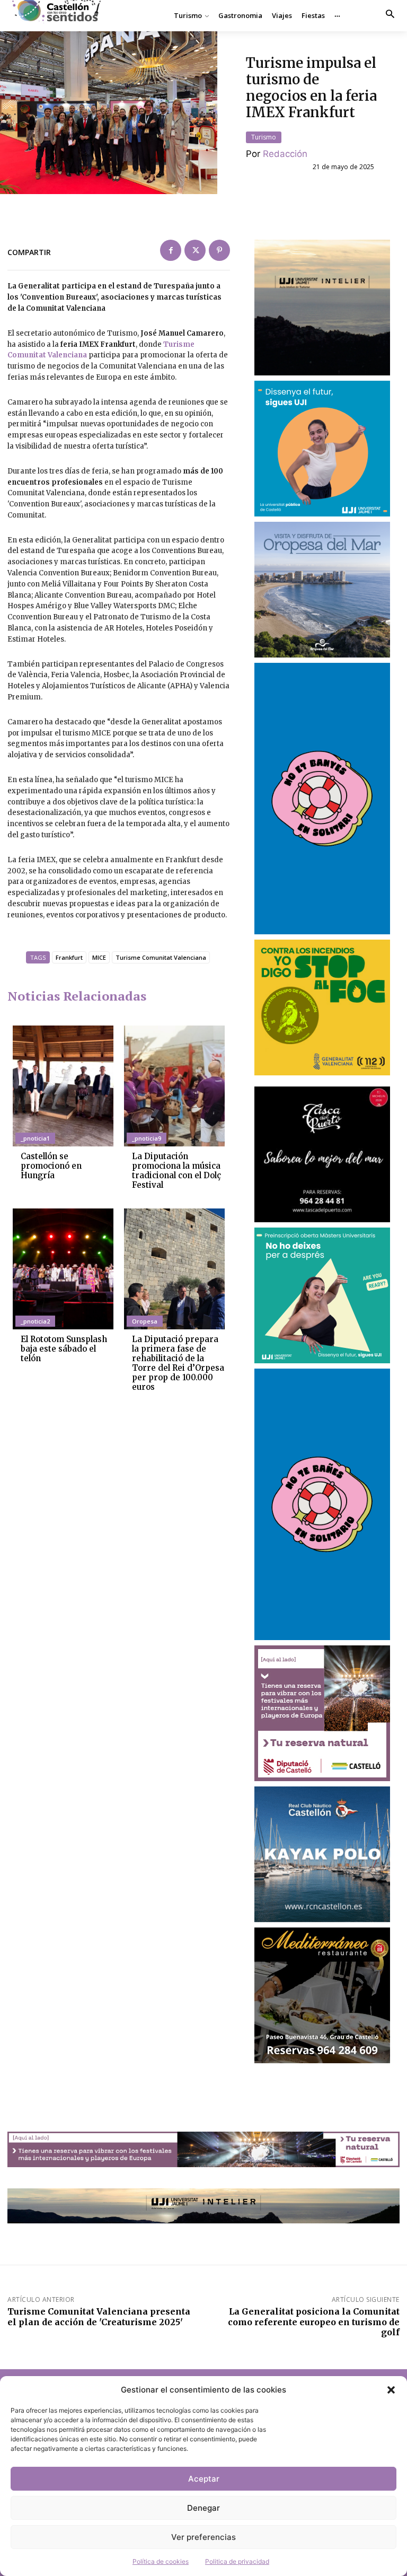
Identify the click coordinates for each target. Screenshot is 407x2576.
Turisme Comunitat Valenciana (161, 957)
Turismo (264, 137)
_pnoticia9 (147, 1138)
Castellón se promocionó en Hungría (51, 1166)
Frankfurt (69, 957)
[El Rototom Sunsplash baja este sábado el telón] (63, 1269)
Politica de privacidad (237, 2561)
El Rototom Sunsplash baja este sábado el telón (64, 1349)
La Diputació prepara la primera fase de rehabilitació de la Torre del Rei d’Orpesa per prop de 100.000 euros (178, 1363)
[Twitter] (195, 250)
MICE (99, 957)
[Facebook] (171, 250)
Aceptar (204, 2479)
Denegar (203, 2508)
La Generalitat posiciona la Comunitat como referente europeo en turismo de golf (314, 2321)
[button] (391, 2390)
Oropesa (145, 1321)
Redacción (285, 154)
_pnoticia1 (35, 1138)
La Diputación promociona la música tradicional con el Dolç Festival (176, 1171)
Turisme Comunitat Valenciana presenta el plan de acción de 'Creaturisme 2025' (99, 2316)
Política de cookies (161, 2561)
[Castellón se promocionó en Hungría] (63, 1086)
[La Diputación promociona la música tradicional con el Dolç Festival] (174, 1086)
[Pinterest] (219, 250)
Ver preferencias (203, 2537)
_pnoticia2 (35, 1321)
